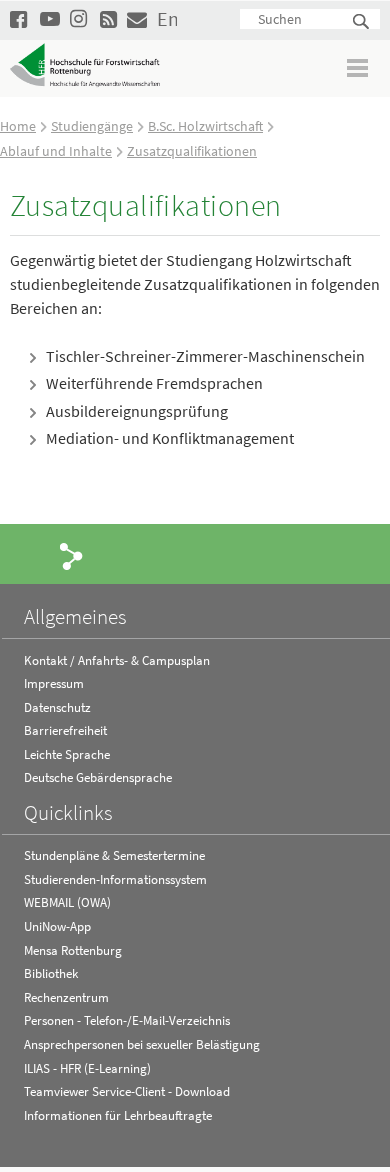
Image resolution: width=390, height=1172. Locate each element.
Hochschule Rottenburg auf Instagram (80, 18)
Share (72, 555)
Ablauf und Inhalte (56, 151)
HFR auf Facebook (20, 18)
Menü (358, 67)
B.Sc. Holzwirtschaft (205, 126)
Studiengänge (92, 126)
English (167, 18)
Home (18, 126)
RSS (110, 18)
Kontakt (137, 18)
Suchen (362, 22)
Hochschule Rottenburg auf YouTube (50, 18)
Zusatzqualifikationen (192, 151)
